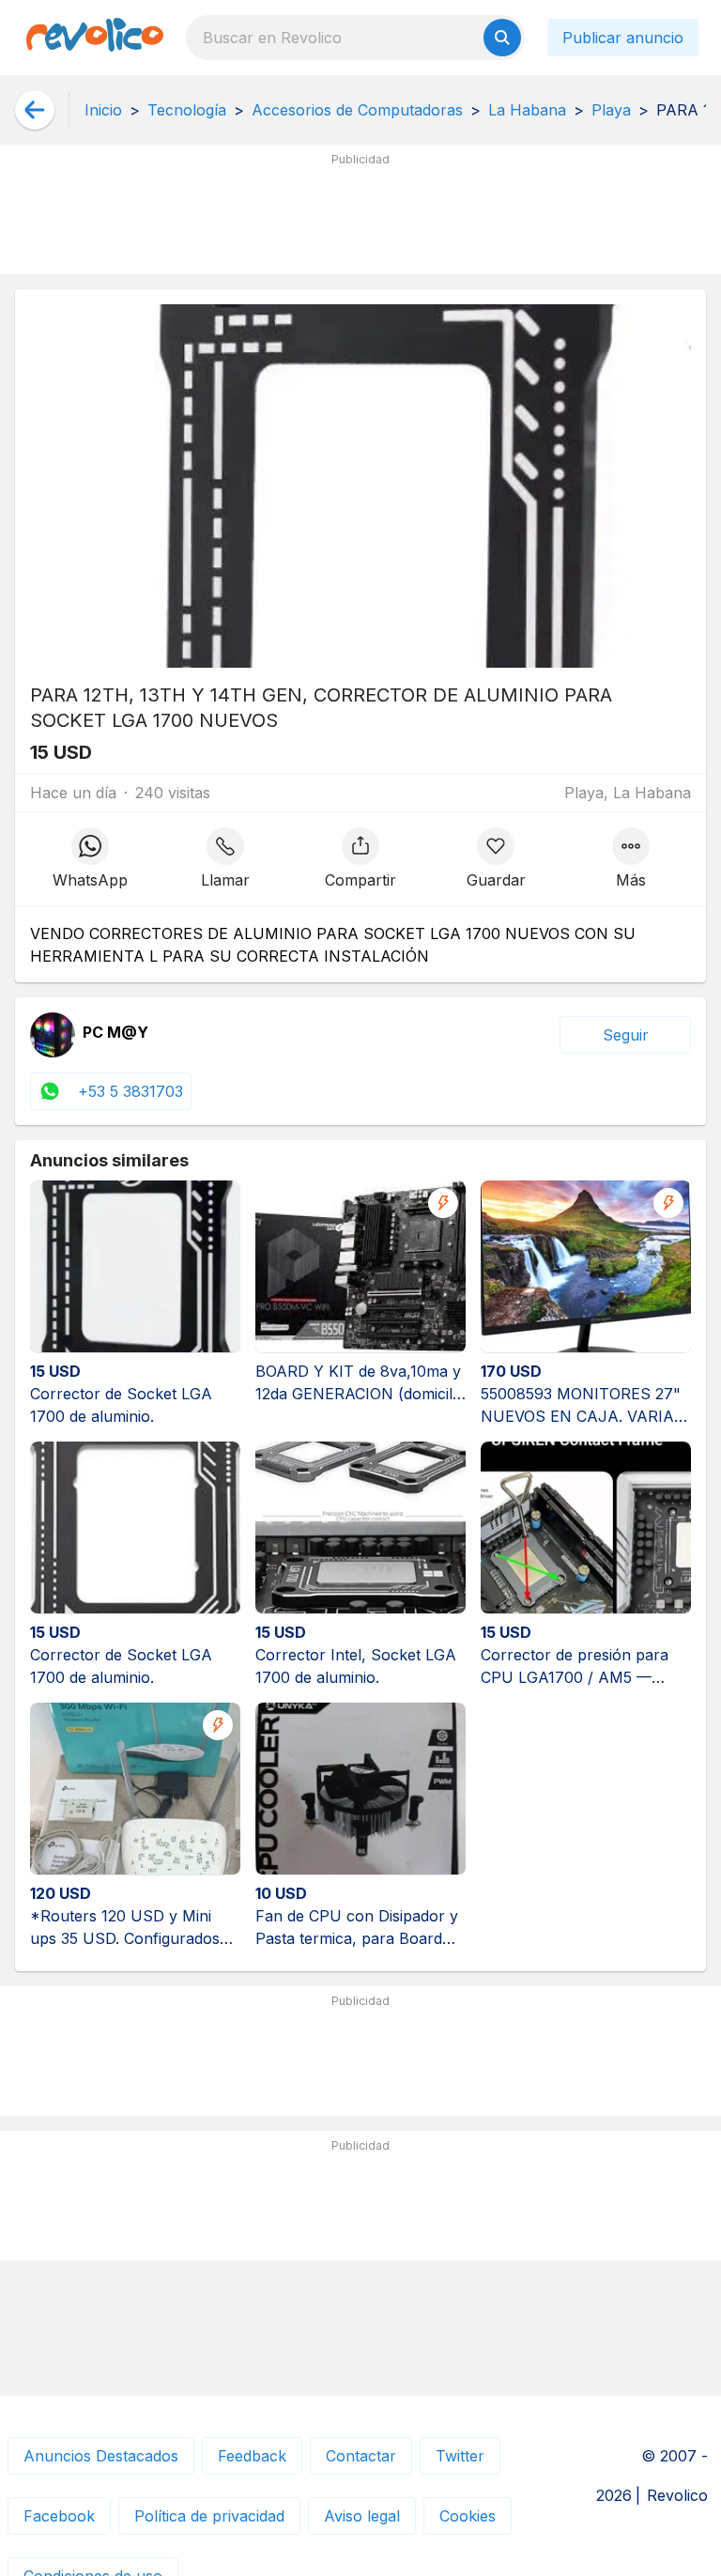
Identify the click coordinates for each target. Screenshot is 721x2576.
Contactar (361, 2456)
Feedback (252, 2456)
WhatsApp (90, 880)
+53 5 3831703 (130, 1091)
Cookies (468, 2516)
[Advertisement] (360, 217)
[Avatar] (53, 1035)
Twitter (460, 2456)
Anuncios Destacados (101, 2456)
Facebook (59, 2516)
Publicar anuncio (623, 38)
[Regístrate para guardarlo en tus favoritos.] (496, 859)
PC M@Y (115, 1033)
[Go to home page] (95, 38)
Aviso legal (362, 2516)
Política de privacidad (209, 2516)
